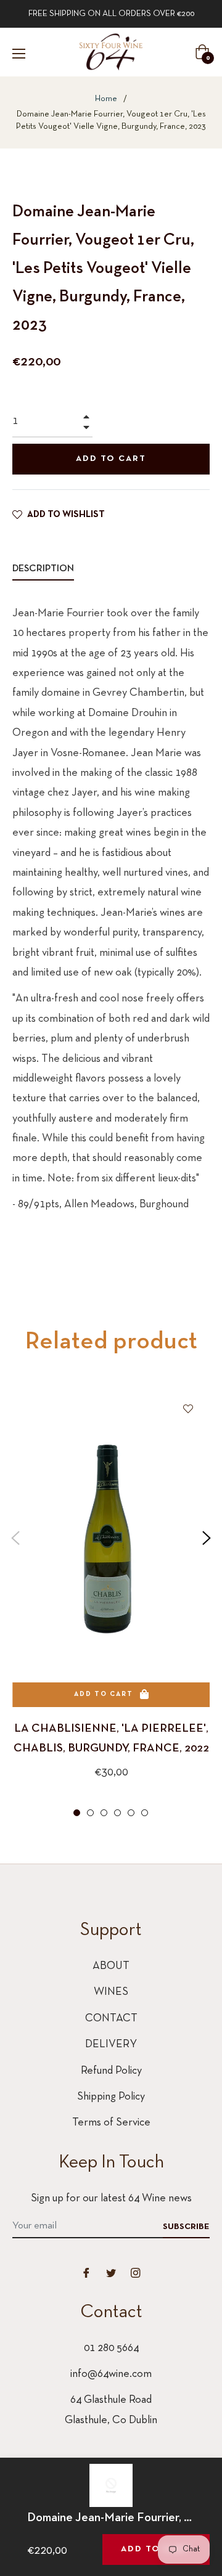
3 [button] (104, 1813)
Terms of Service (111, 2123)
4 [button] (117, 1813)
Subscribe (186, 2227)
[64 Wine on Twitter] (111, 2273)
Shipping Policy (111, 2097)
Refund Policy (111, 2071)
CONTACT (111, 2019)
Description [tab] (43, 569)
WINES (111, 1992)
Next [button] (207, 1538)
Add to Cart (156, 2549)
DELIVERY (111, 2044)
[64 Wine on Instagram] (136, 2273)
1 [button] (77, 1813)
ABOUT (111, 1966)
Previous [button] (15, 1538)
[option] (111, 1604)
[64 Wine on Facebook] (86, 2273)
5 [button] (131, 1813)
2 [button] (90, 1813)
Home (106, 99)
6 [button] (145, 1813)
